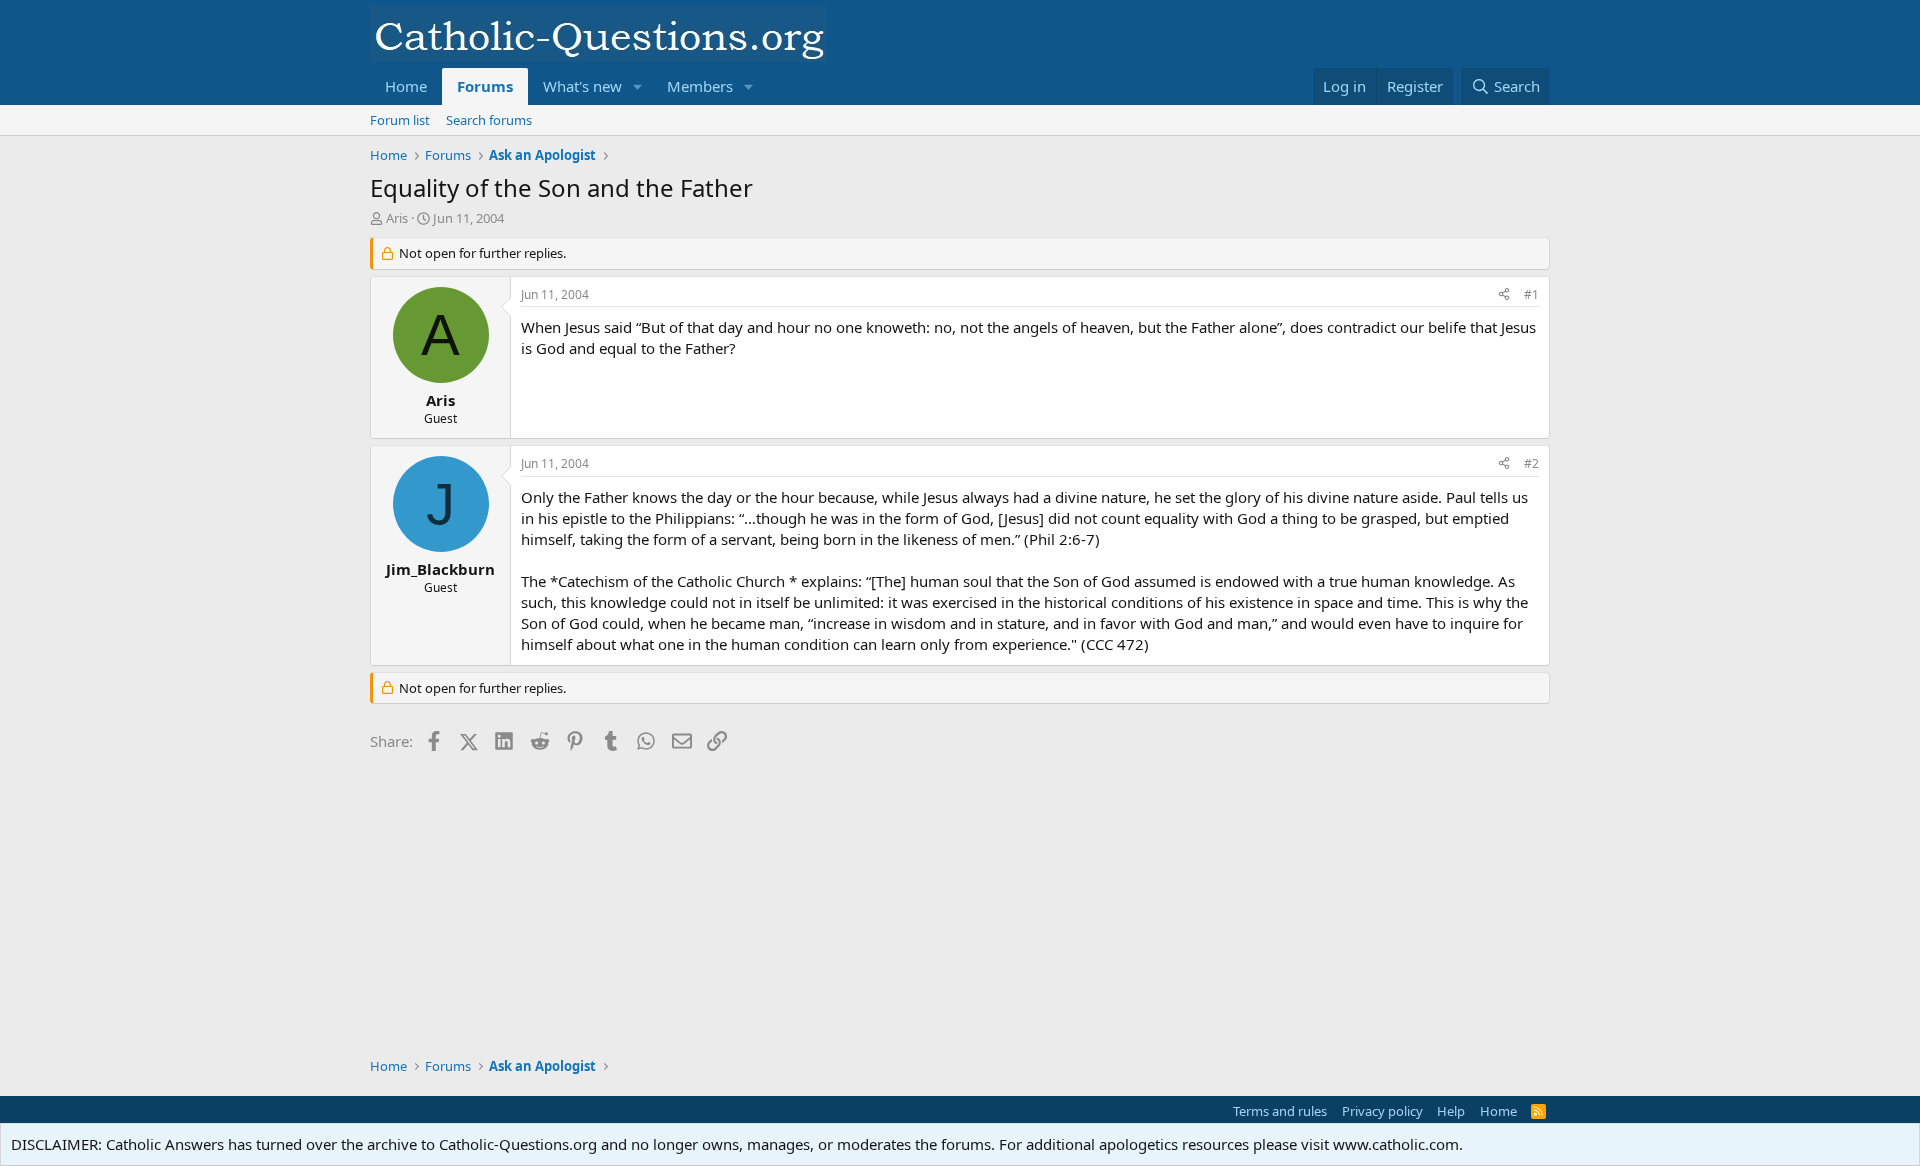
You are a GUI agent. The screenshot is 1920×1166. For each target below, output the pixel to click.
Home (406, 86)
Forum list (400, 120)
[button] (638, 86)
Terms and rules (1280, 1111)
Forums (485, 86)
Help (1451, 1111)
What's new (582, 86)
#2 (1531, 463)
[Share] (1504, 295)
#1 (1531, 294)
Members (700, 86)
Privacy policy (1382, 1111)
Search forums (489, 120)
